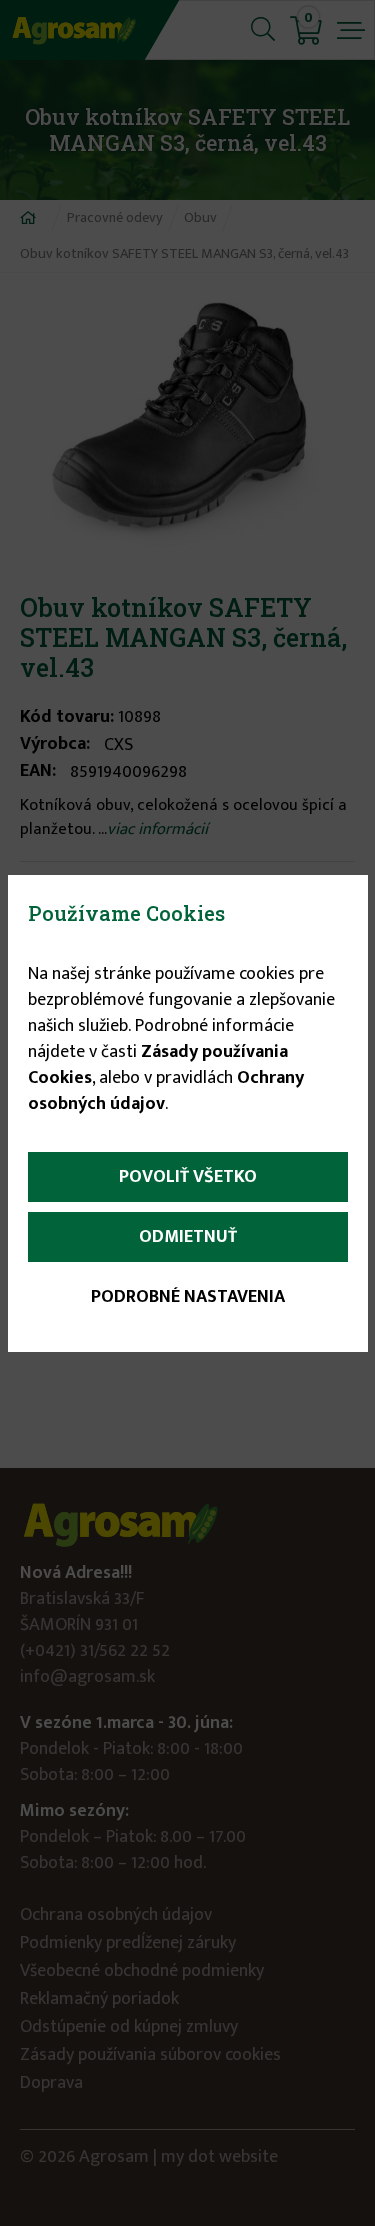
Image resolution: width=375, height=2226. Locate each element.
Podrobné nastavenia (188, 1297)
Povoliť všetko (188, 1177)
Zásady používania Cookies (158, 1065)
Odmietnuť (188, 1237)
